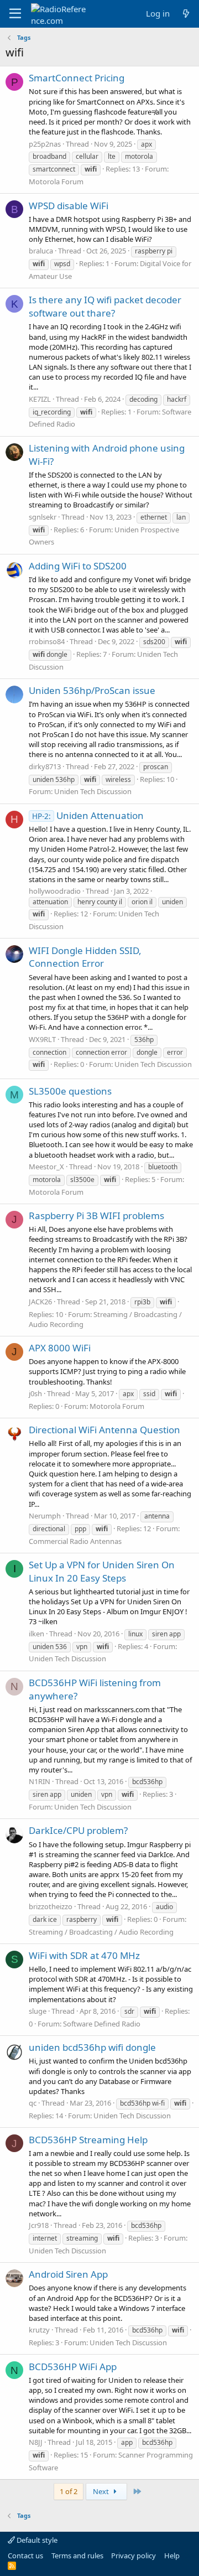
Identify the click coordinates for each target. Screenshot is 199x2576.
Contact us (25, 2556)
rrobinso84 (47, 641)
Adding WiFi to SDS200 (78, 566)
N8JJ (36, 2442)
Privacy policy (133, 2556)
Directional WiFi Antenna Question (104, 1430)
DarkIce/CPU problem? (78, 1830)
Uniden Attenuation (88, 815)
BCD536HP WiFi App (73, 2367)
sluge (38, 2011)
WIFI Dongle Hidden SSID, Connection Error (85, 957)
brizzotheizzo (51, 1906)
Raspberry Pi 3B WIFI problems (96, 1216)
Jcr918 (39, 2225)
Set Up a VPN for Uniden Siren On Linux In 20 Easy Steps (102, 1571)
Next (102, 2491)
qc (33, 2103)
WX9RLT (42, 1039)
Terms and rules (77, 2556)
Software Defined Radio (102, 2024)
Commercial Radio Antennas (75, 1541)
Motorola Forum (56, 182)
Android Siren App (68, 2274)
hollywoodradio (55, 891)
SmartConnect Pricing (77, 78)
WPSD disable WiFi (69, 206)
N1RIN (40, 1781)
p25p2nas (45, 144)
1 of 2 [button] (69, 2491)
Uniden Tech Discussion (93, 791)
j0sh (35, 1393)
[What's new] (186, 14)
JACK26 (40, 1302)
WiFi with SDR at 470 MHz (84, 1955)
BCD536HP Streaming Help (88, 2140)
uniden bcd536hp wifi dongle (92, 2047)
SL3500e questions (70, 1091)
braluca (41, 251)
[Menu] (15, 14)
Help (172, 2556)
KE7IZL (40, 399)
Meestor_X (46, 1167)
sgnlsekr (43, 517)
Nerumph (45, 1516)
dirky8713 (45, 766)
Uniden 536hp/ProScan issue (92, 690)
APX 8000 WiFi (60, 1348)
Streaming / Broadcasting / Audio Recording (101, 1932)
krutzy (39, 2330)
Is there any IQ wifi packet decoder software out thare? (105, 306)
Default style (36, 2540)
